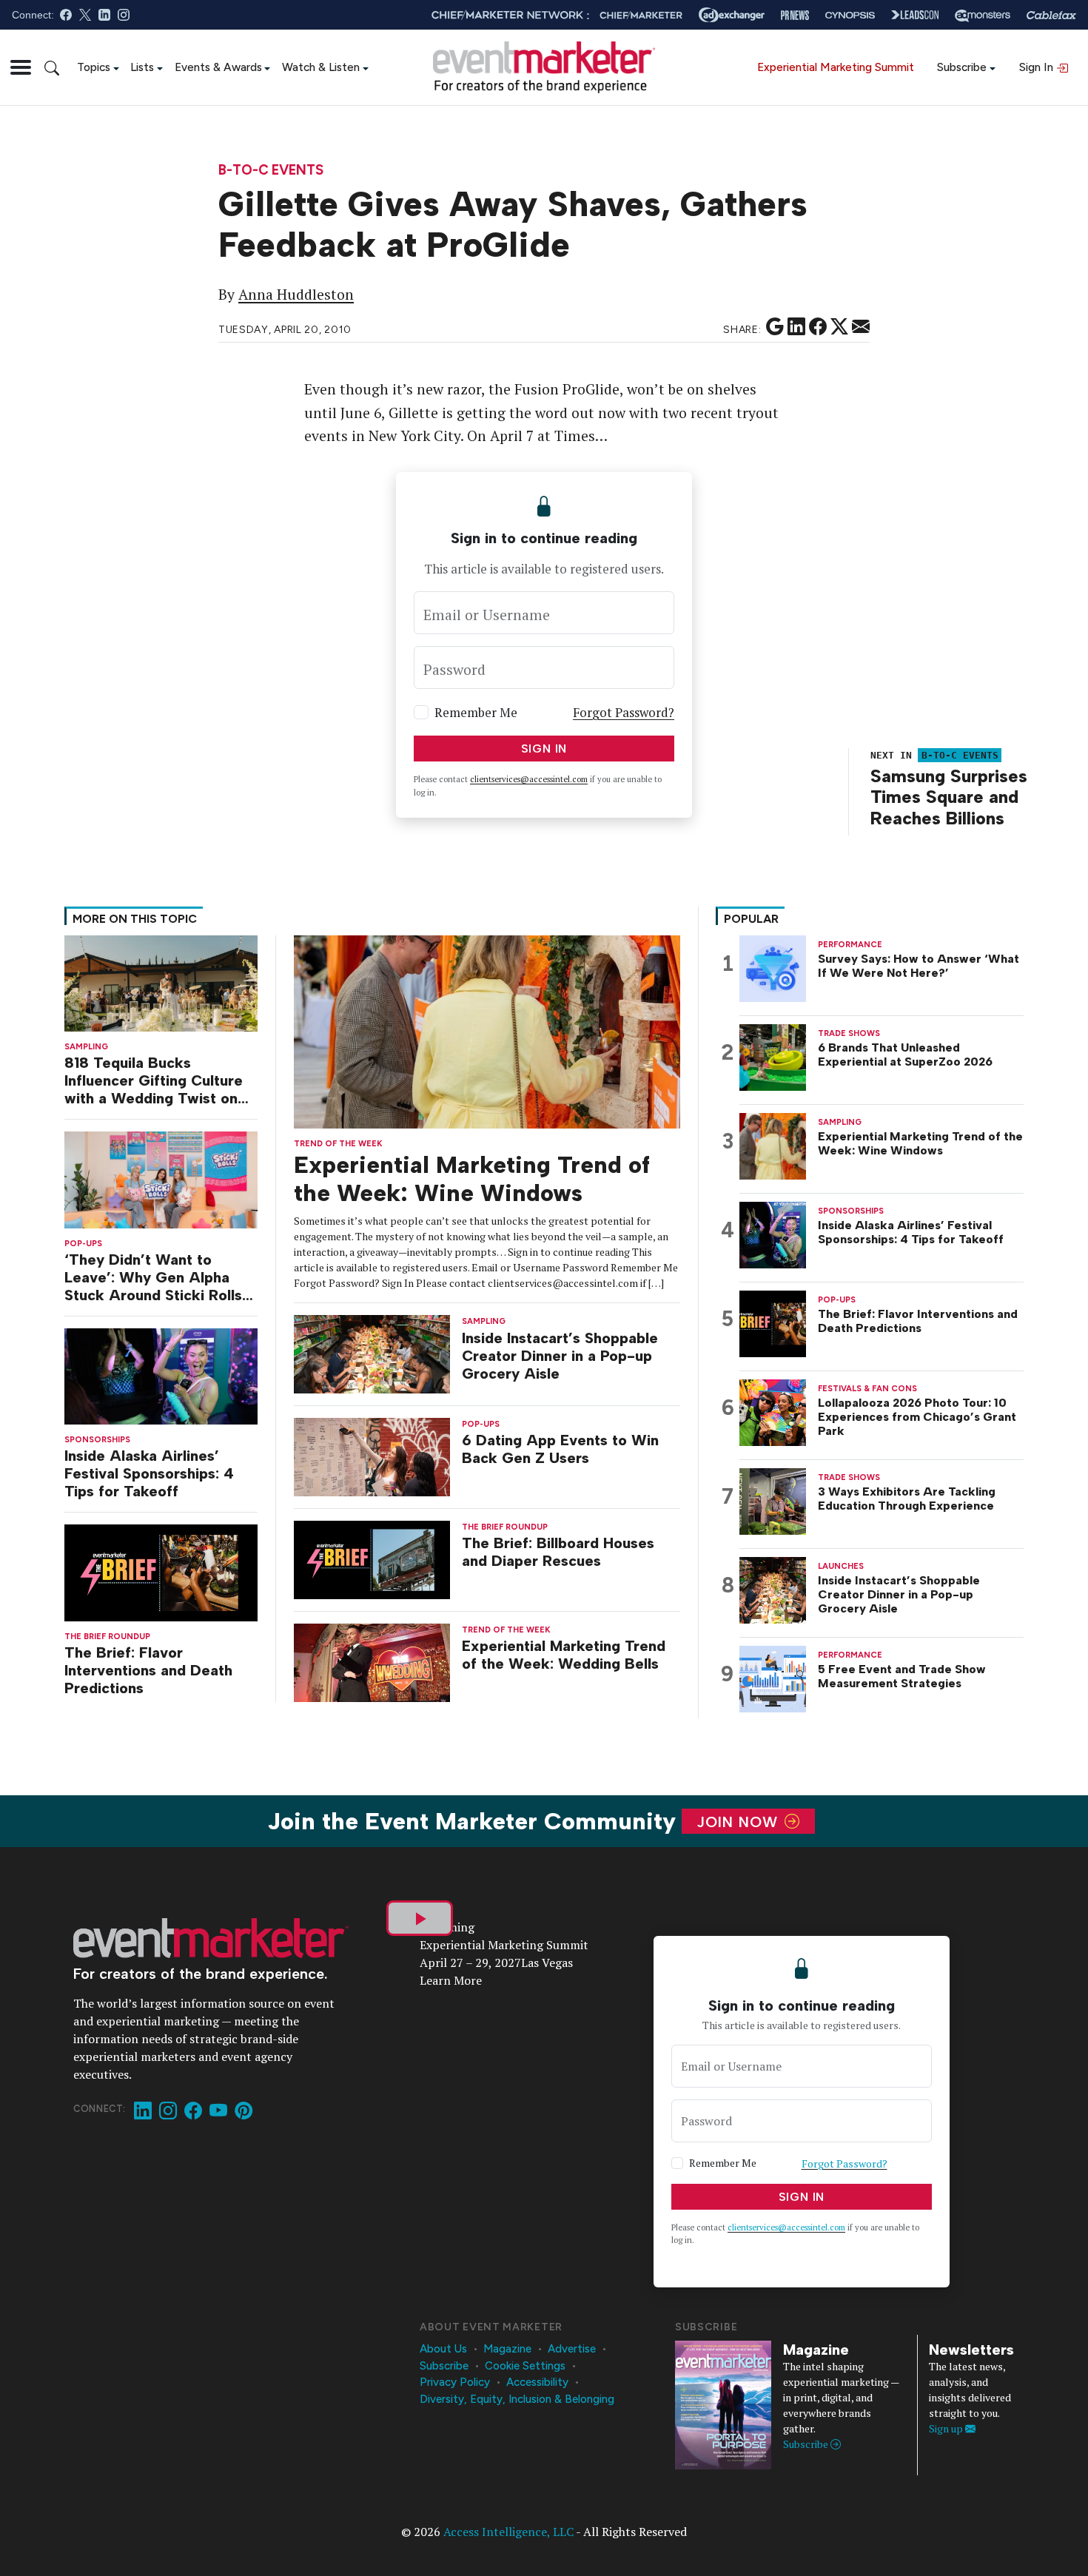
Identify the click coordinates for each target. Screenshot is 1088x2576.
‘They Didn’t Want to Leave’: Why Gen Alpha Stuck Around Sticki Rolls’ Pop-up (155, 1277)
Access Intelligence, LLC (508, 2532)
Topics (94, 67)
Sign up (947, 2428)
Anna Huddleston (296, 295)
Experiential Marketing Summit (836, 67)
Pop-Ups (83, 1244)
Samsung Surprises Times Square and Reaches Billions (949, 797)
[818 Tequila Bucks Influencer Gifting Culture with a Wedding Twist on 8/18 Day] (161, 982)
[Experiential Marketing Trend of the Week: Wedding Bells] (372, 1661)
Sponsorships (97, 1440)
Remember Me (476, 712)
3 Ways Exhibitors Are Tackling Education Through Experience (907, 1499)
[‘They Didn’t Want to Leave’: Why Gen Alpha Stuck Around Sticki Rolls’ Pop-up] (161, 1178)
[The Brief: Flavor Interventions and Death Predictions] (161, 1571)
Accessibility (537, 2382)
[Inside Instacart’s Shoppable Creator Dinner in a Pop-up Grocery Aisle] (372, 1353)
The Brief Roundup (107, 1637)
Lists (142, 67)
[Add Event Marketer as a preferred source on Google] (775, 327)
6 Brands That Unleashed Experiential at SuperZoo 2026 (905, 1055)
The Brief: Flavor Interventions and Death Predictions (148, 1670)
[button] (21, 67)
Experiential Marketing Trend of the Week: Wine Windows (472, 1179)
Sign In (1038, 67)
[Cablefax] (1051, 15)
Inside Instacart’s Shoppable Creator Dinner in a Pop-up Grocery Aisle (560, 1356)
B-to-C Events (271, 171)
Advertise (572, 2349)
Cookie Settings (525, 2366)
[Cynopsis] (850, 15)
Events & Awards (218, 67)
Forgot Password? (624, 712)
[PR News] (795, 15)
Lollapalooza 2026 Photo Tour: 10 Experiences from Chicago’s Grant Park (917, 1417)
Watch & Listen (321, 67)
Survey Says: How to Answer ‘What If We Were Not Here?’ (919, 966)
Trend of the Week (338, 1144)
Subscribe (962, 67)
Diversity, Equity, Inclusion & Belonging (517, 2399)
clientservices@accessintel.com (529, 779)
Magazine (507, 2349)
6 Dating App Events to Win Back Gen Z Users (560, 1449)
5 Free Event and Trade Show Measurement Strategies (902, 1676)
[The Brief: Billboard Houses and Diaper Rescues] (372, 1559)
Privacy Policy (455, 2382)
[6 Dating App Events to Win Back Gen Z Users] (372, 1456)
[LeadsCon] (915, 15)
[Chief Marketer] (641, 15)
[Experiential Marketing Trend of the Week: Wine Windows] (487, 1030)
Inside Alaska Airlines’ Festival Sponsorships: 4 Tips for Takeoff (149, 1473)
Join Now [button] (740, 1821)
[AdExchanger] (732, 15)
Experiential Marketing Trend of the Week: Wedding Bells (564, 1655)
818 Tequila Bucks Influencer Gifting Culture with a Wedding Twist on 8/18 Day (154, 1080)
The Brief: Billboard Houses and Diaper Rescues (558, 1552)
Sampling (86, 1047)
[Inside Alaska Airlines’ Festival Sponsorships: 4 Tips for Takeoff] (161, 1375)
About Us (443, 2349)
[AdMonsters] (983, 15)
